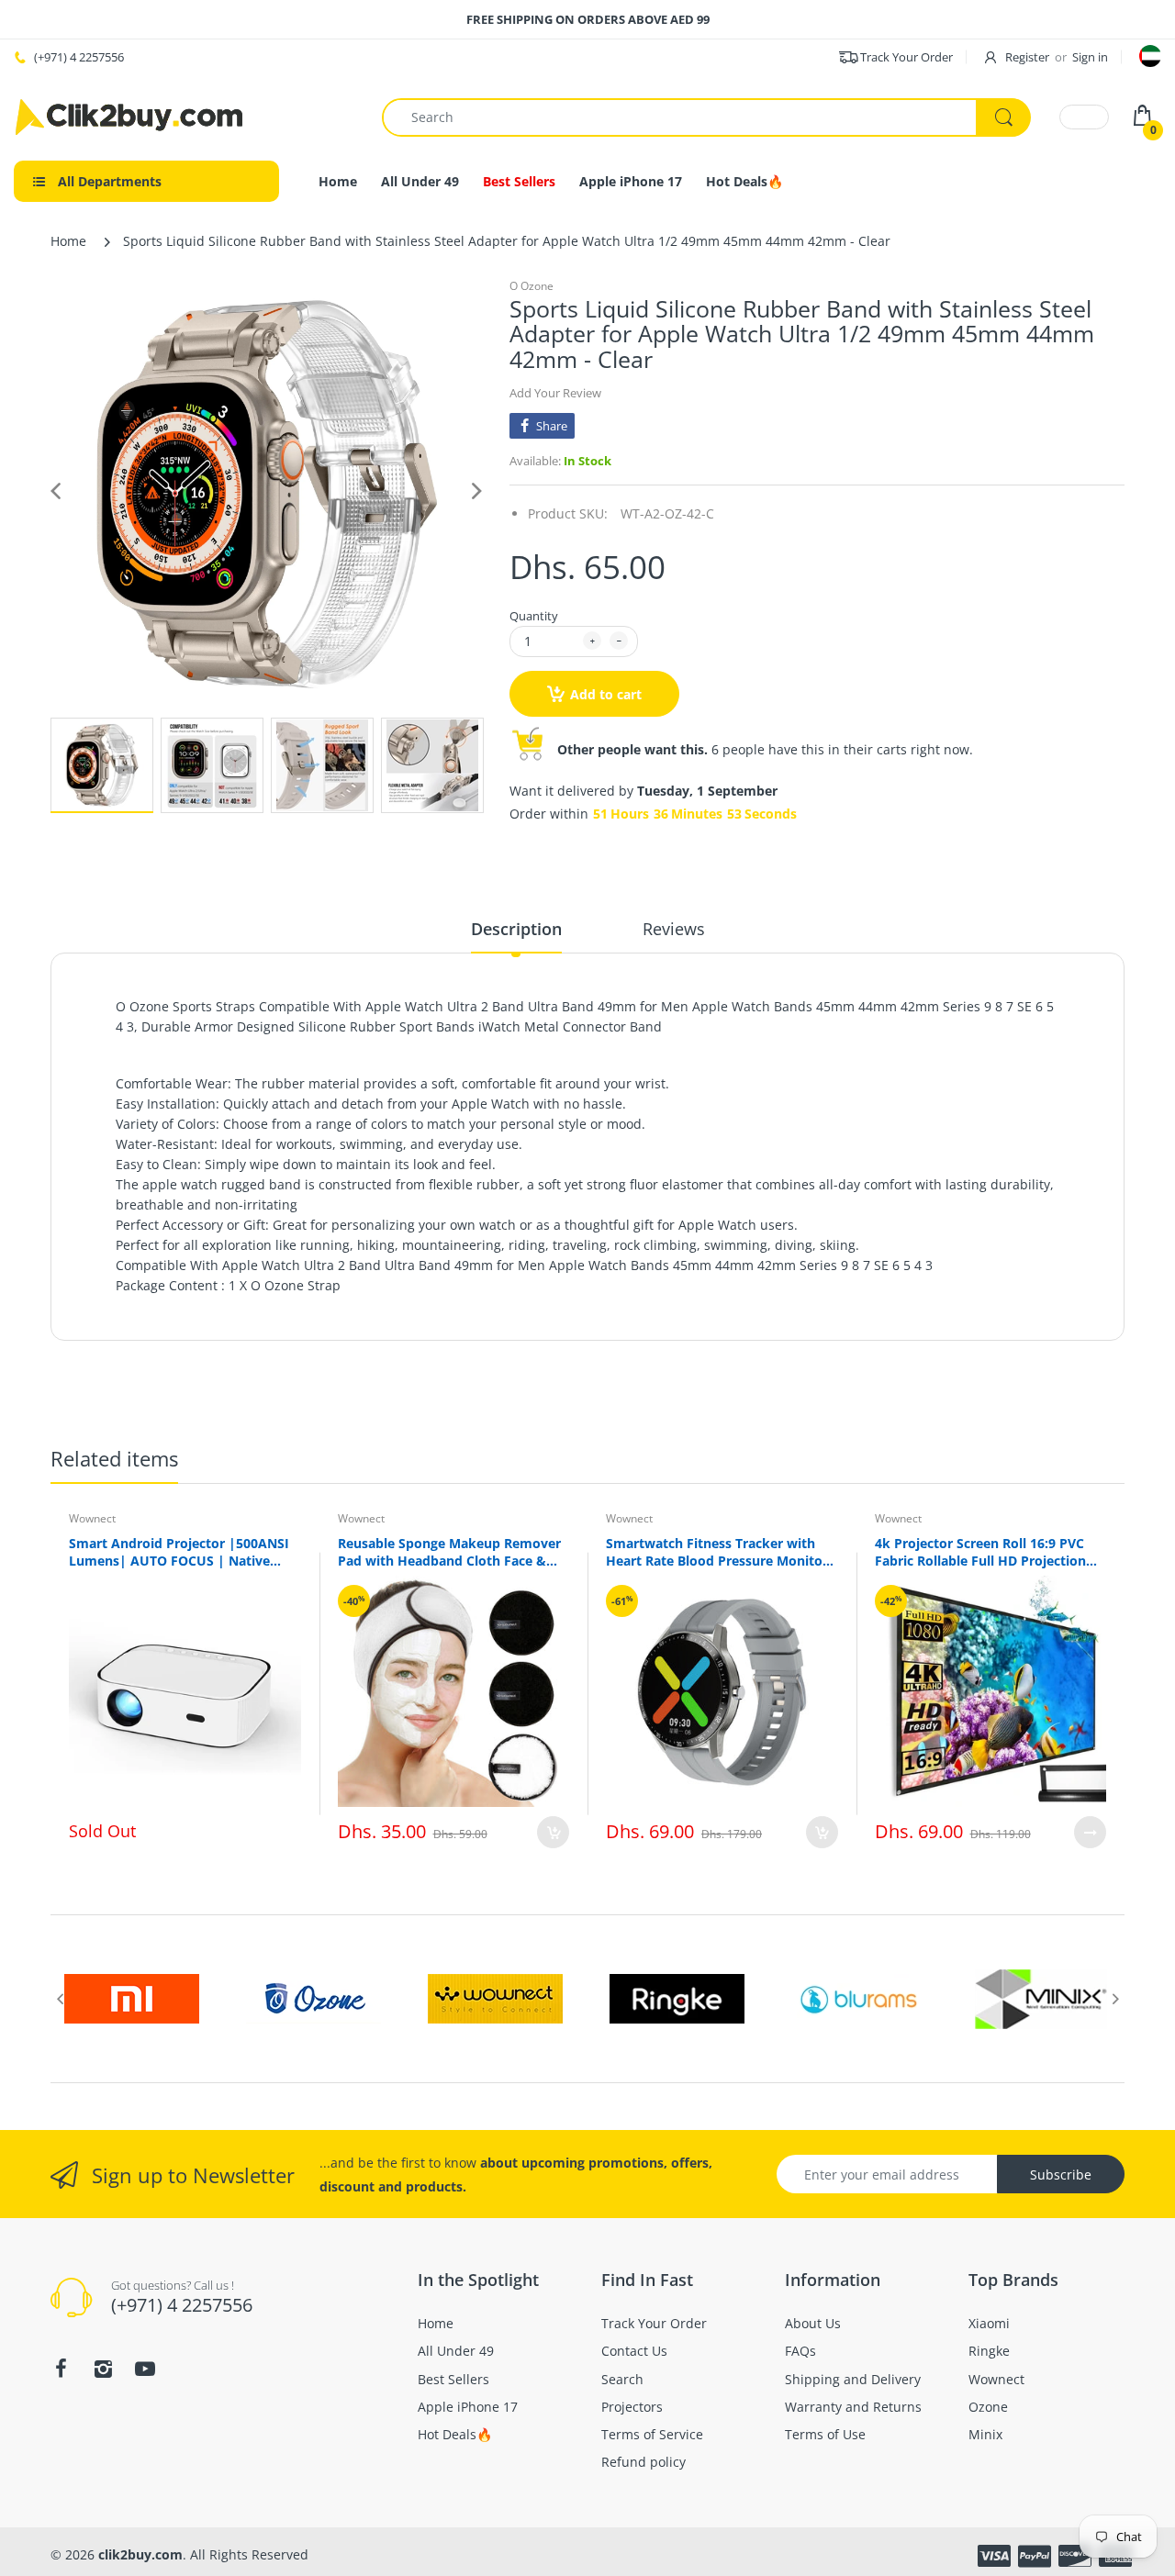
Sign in (1090, 57)
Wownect (92, 1518)
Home (68, 241)
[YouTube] (145, 2369)
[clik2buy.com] (129, 117)
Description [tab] (516, 929)
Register (1027, 57)
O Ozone (532, 286)
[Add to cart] (553, 1832)
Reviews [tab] (674, 929)
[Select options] (1090, 1832)
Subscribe (1061, 2175)
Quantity (534, 616)
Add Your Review (555, 393)
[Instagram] (103, 2369)
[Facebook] (61, 2369)
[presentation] (60, 1999)
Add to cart (606, 694)
